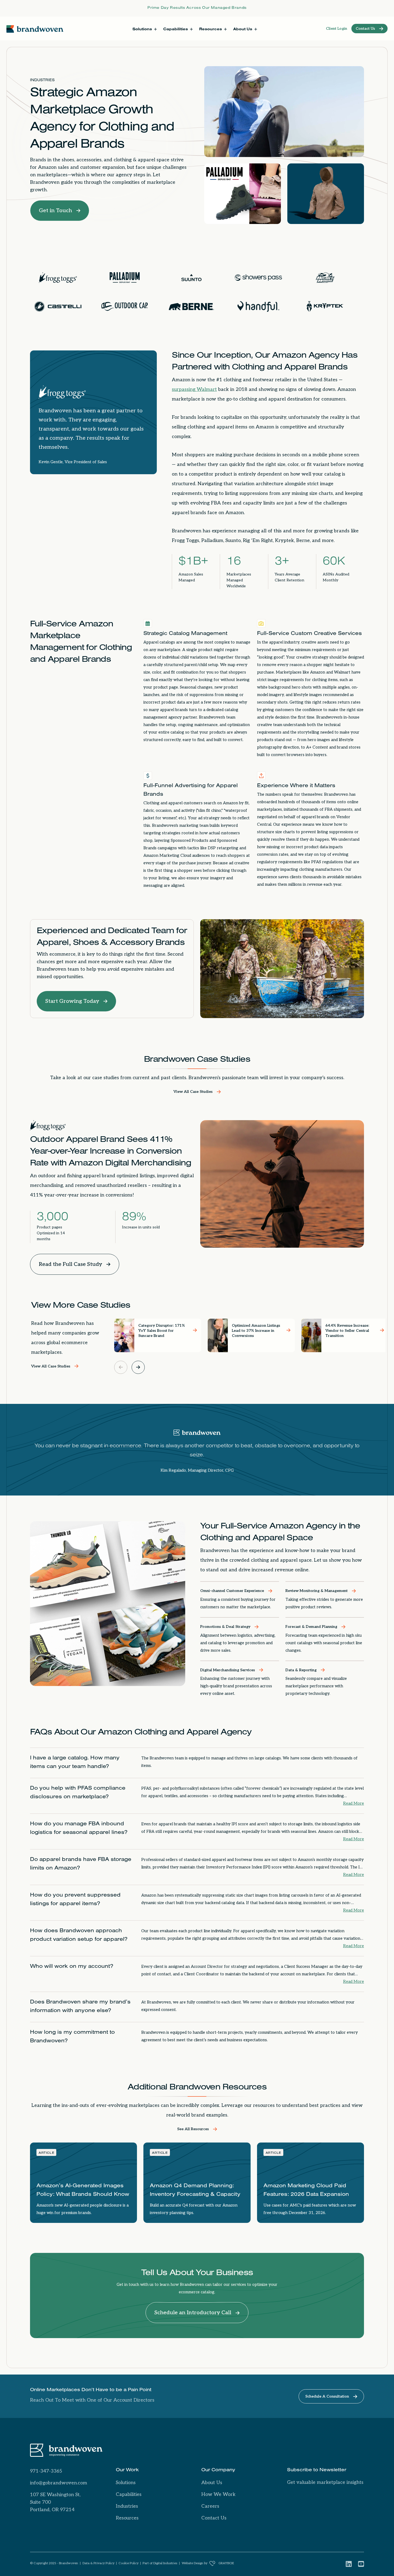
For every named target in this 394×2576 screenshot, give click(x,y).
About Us (212, 2483)
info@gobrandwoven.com (59, 2483)
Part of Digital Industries (160, 2563)
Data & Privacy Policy (98, 2563)
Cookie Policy (129, 2563)
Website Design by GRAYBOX (208, 2563)
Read (354, 1803)
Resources (127, 2518)
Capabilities (129, 2494)
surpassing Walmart (194, 389)
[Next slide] (138, 1367)
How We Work (218, 2494)
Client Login (337, 29)
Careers (210, 2506)
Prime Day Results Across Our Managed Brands (197, 8)
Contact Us (214, 2518)
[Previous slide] (121, 1367)
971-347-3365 (46, 2471)
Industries (42, 81)
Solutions (126, 2483)
